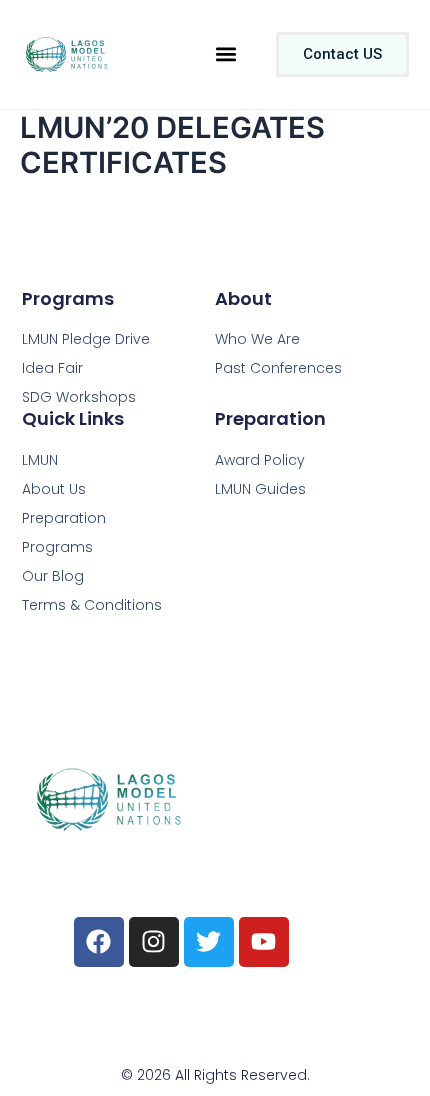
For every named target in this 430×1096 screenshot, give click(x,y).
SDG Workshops (79, 397)
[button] (225, 54)
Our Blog (53, 576)
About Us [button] (54, 489)
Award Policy (260, 460)
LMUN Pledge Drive (86, 339)
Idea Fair (52, 368)
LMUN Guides (260, 489)
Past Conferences (278, 368)
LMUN (40, 460)
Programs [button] (57, 547)
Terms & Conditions (92, 605)
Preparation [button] (64, 518)
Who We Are (257, 339)
